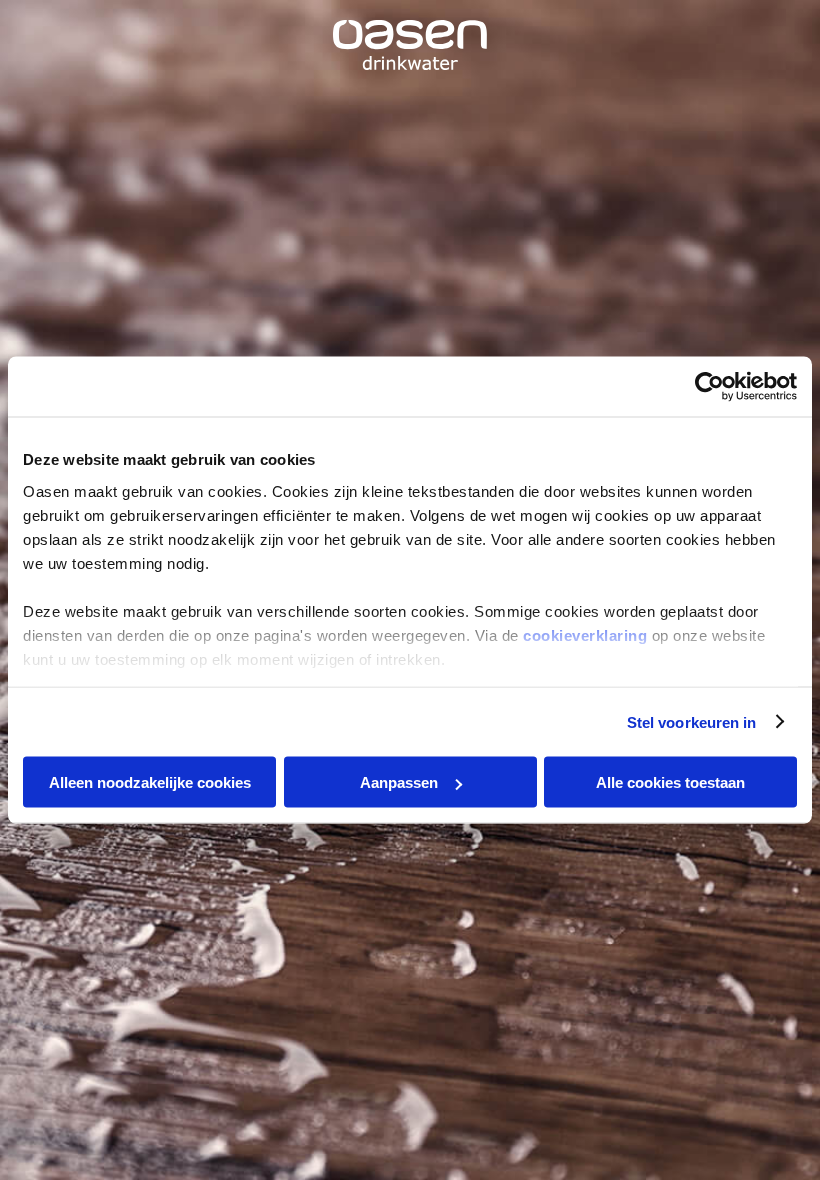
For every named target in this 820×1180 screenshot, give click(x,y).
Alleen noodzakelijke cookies (150, 782)
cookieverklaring (585, 634)
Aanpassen (399, 782)
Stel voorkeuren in (692, 721)
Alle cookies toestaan (670, 782)
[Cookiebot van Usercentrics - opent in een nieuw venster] (709, 387)
